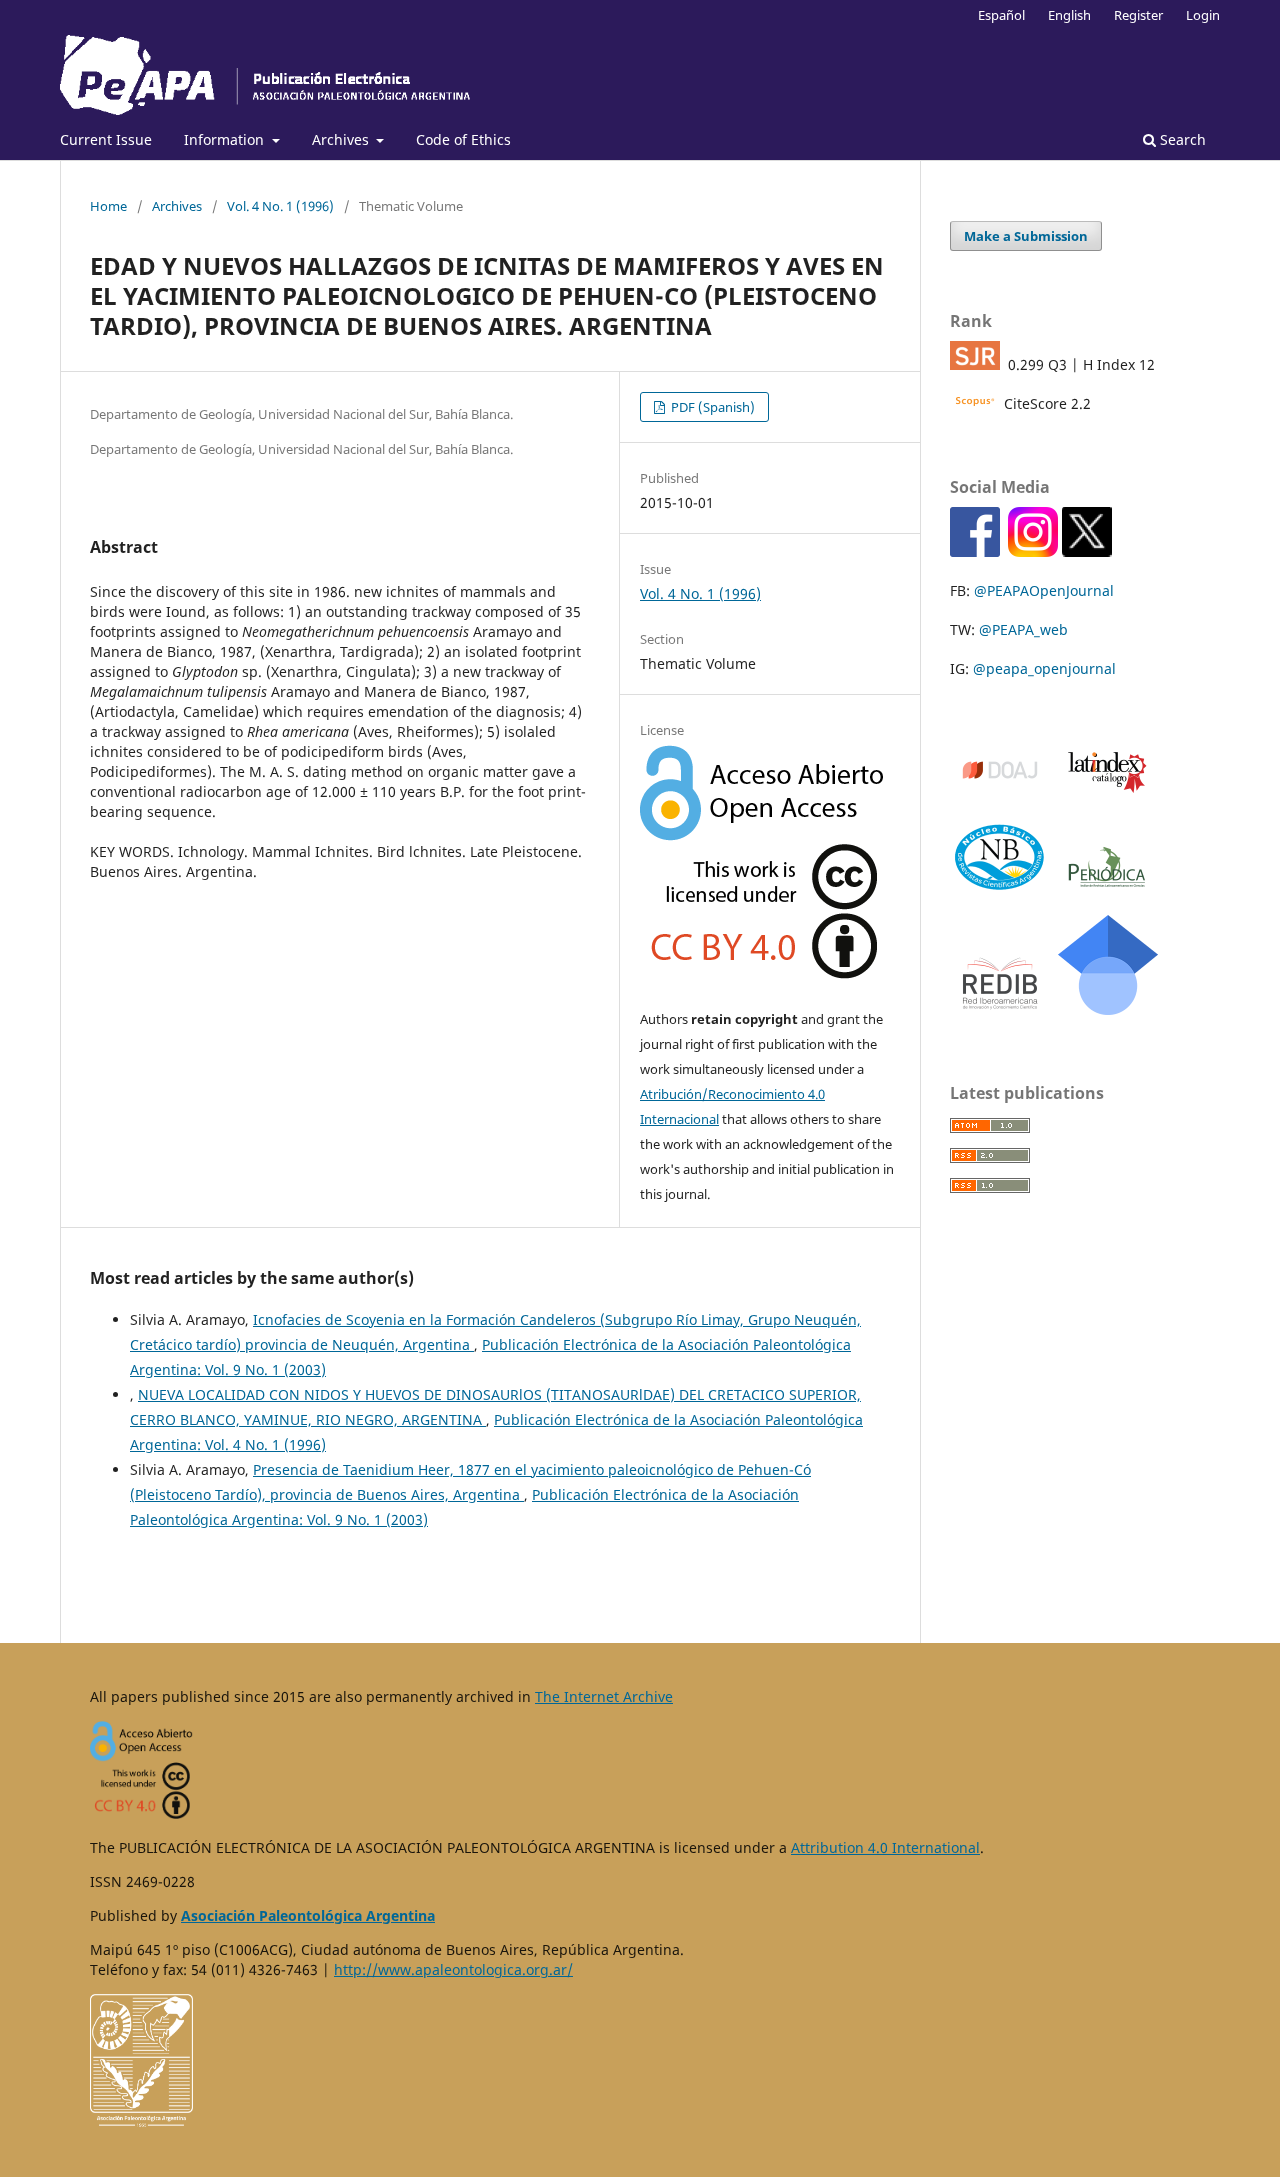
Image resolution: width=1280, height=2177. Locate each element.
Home (108, 206)
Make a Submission (1026, 236)
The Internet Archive (604, 1696)
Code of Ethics (463, 139)
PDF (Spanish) (711, 407)
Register (1138, 15)
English (1069, 15)
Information (226, 139)
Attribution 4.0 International (885, 1847)
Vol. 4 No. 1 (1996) (280, 206)
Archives (342, 139)
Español (1001, 15)
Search (1181, 139)
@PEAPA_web (1023, 629)
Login (1203, 15)
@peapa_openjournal (1044, 668)
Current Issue (106, 139)
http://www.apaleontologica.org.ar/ (453, 1969)
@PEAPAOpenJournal (1044, 590)
